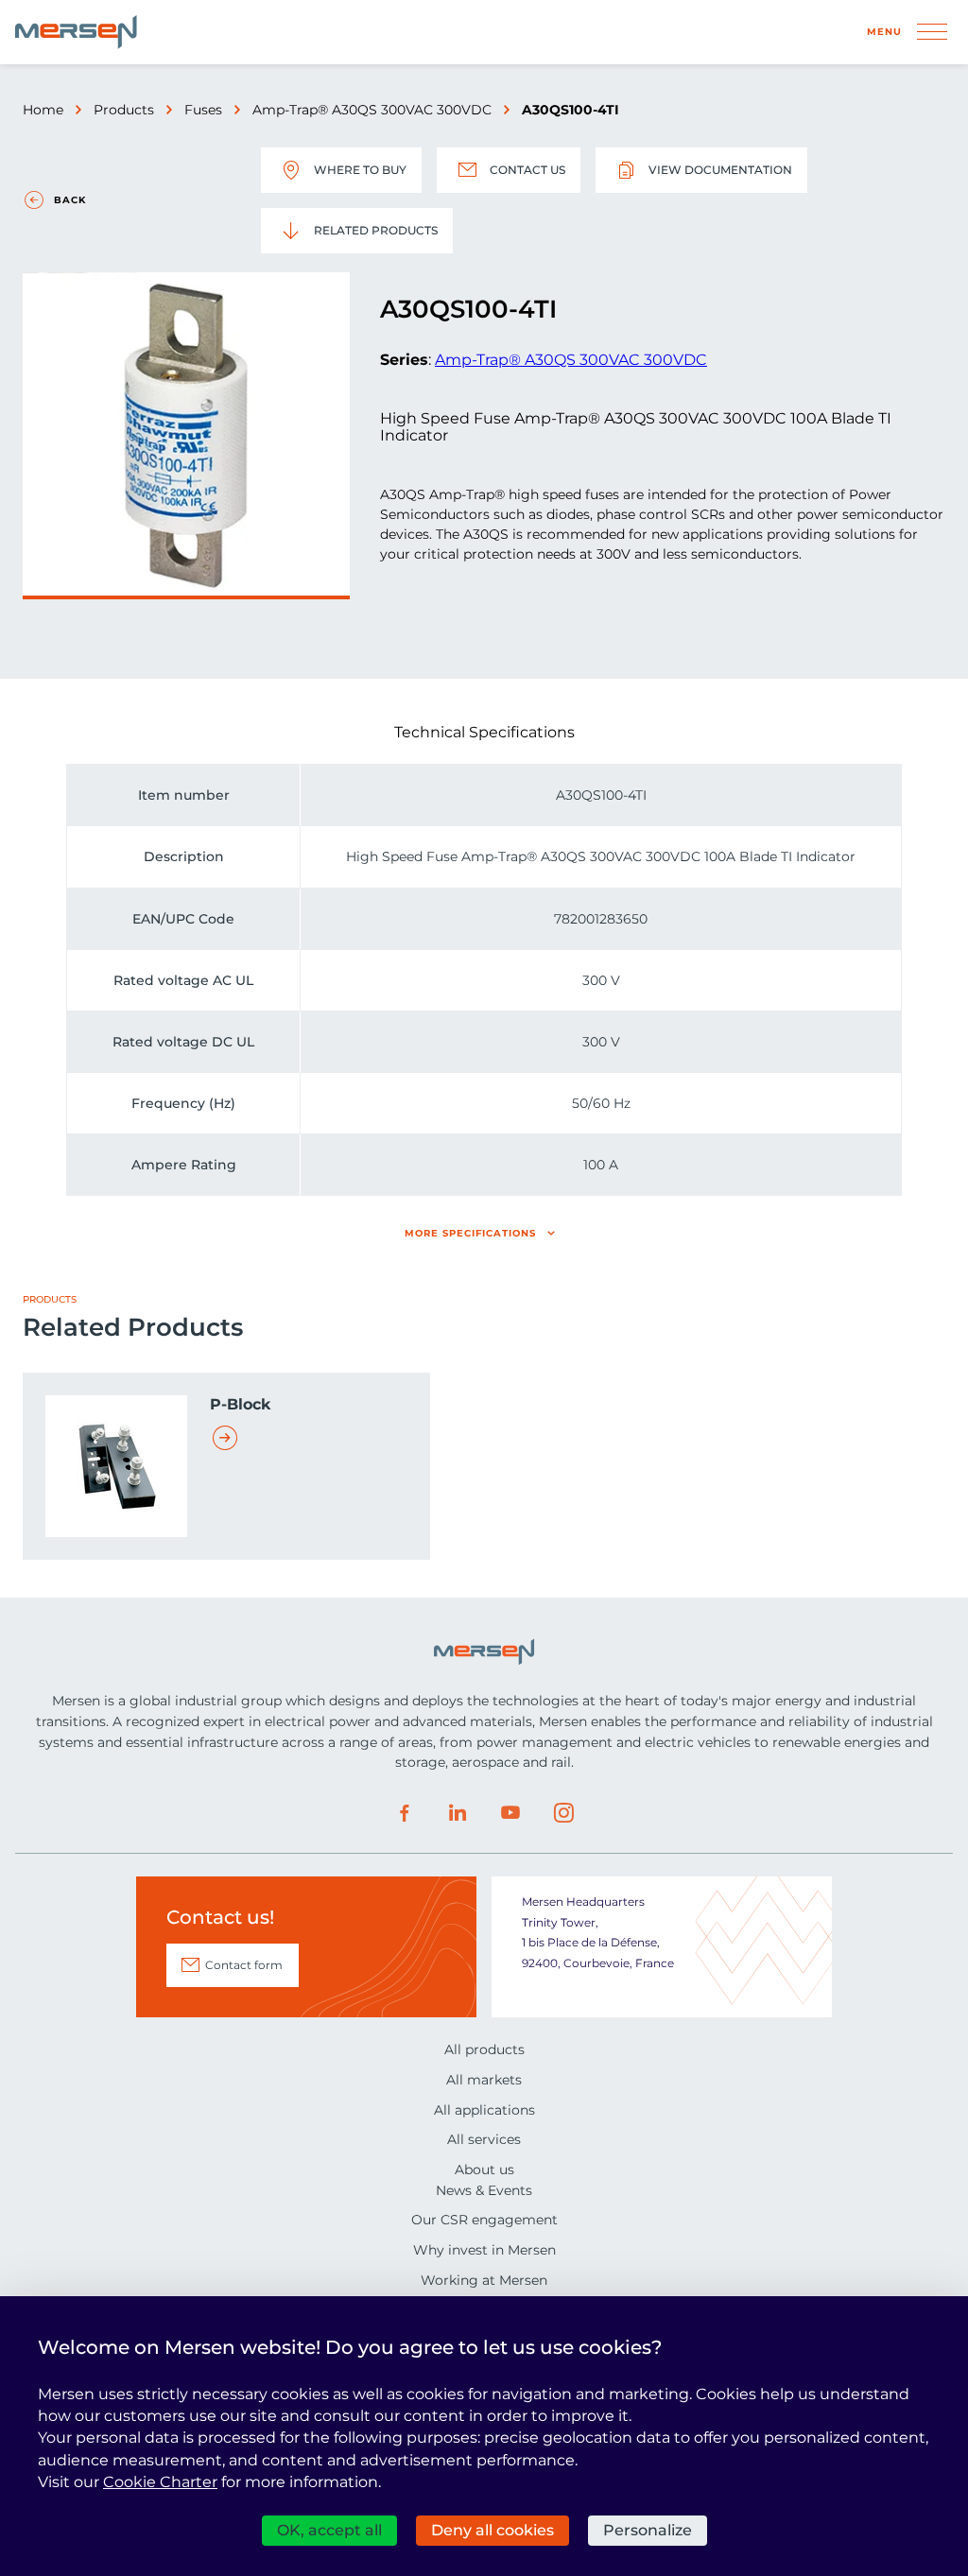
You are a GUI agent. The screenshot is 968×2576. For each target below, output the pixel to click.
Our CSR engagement (484, 2220)
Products (124, 110)
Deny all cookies (493, 2530)
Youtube (510, 1813)
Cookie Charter (160, 2482)
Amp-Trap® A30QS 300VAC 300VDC (372, 110)
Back (70, 200)
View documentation (720, 170)
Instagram (563, 1813)
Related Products (376, 230)
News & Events (484, 2190)
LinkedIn (458, 1813)
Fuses (203, 110)
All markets (484, 2080)
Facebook (405, 1813)
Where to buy (360, 170)
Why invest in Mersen (484, 2250)
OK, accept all (329, 2530)
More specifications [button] (470, 1233)
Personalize (648, 2530)
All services (484, 2139)
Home (43, 110)
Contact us (527, 170)
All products (484, 2049)
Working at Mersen (484, 2280)
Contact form (244, 1965)
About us (484, 2170)
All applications (484, 2110)
